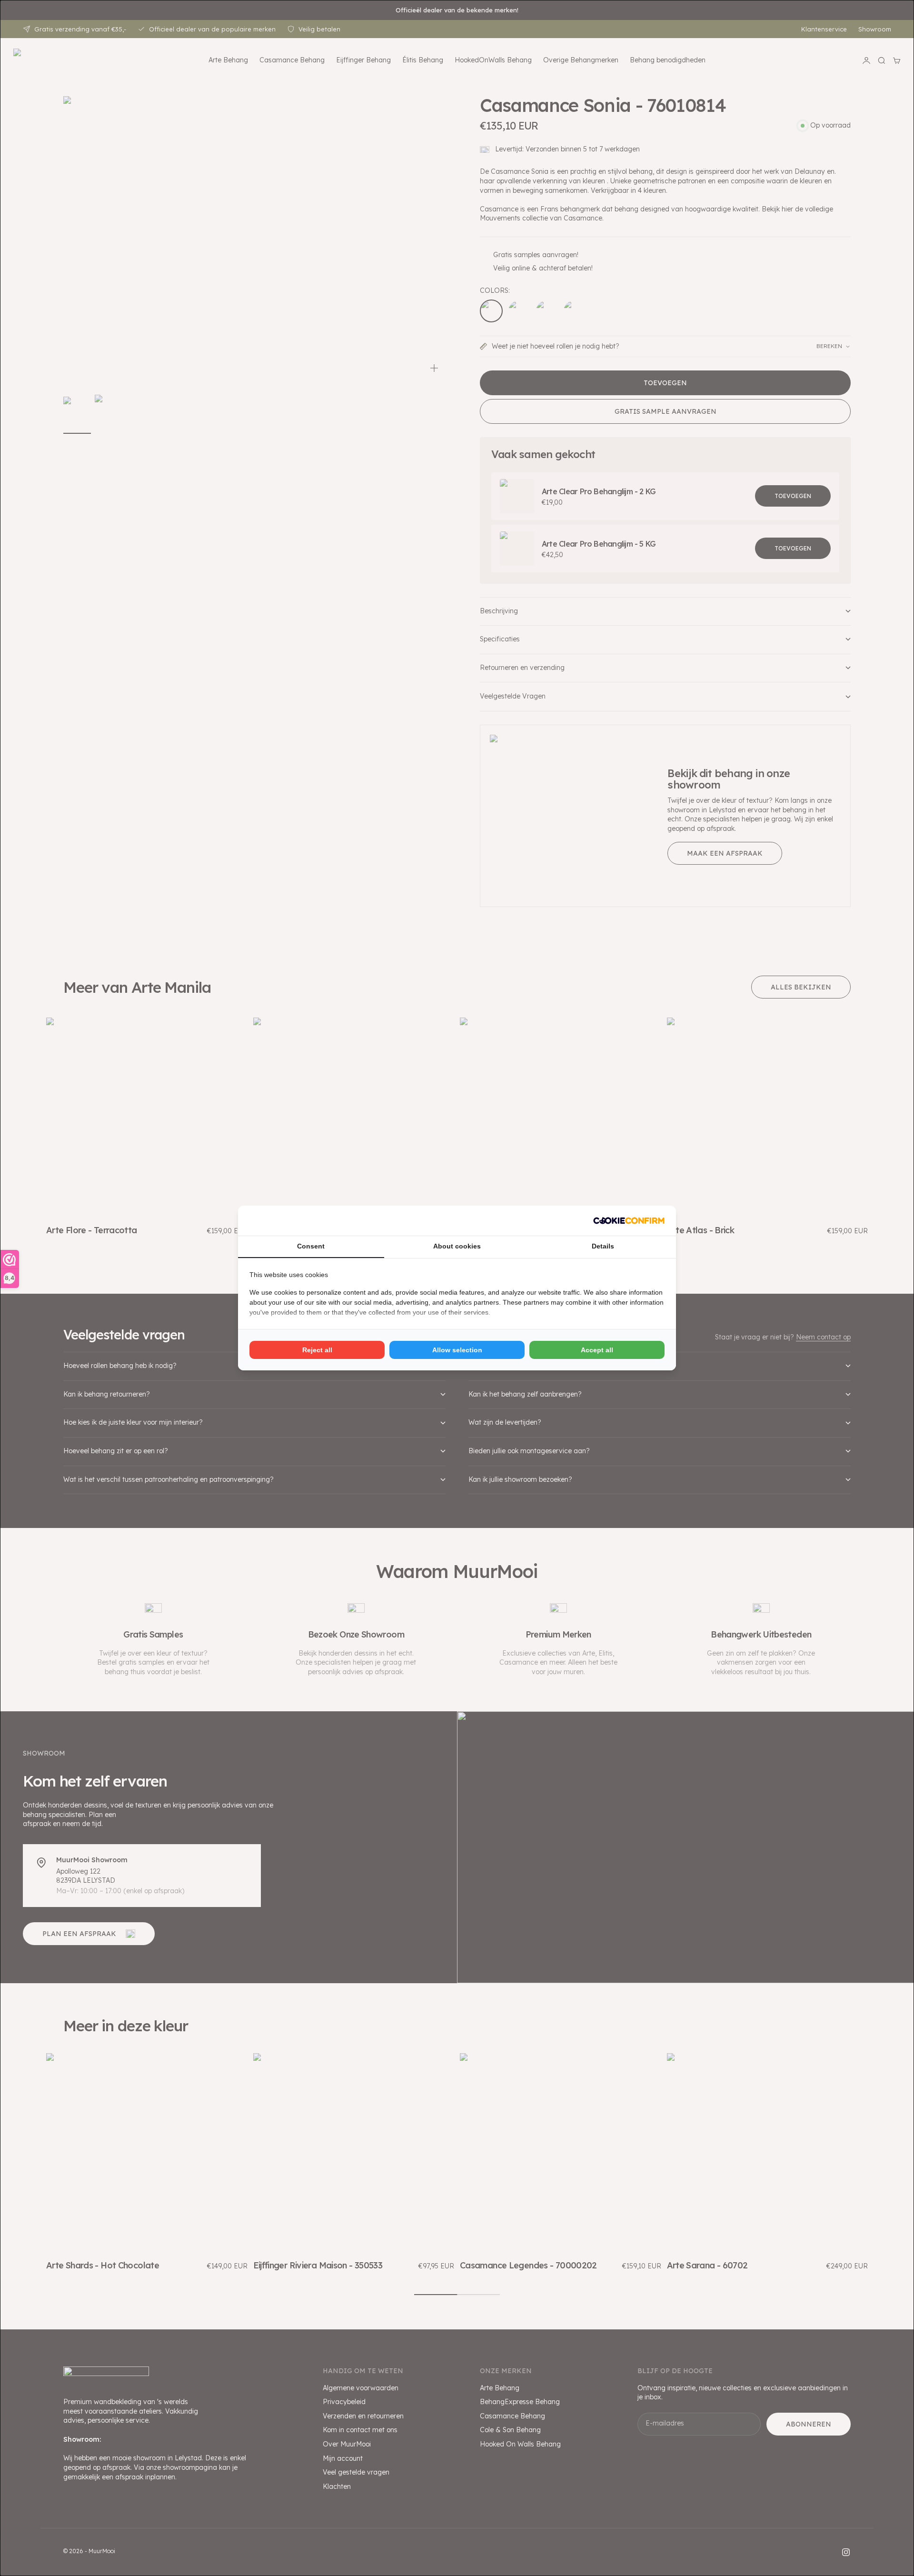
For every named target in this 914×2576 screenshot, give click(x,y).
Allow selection (457, 1350)
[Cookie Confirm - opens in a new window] (629, 1221)
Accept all (597, 1350)
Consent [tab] (311, 1246)
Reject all (317, 1350)
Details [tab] (603, 1246)
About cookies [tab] (457, 1246)
